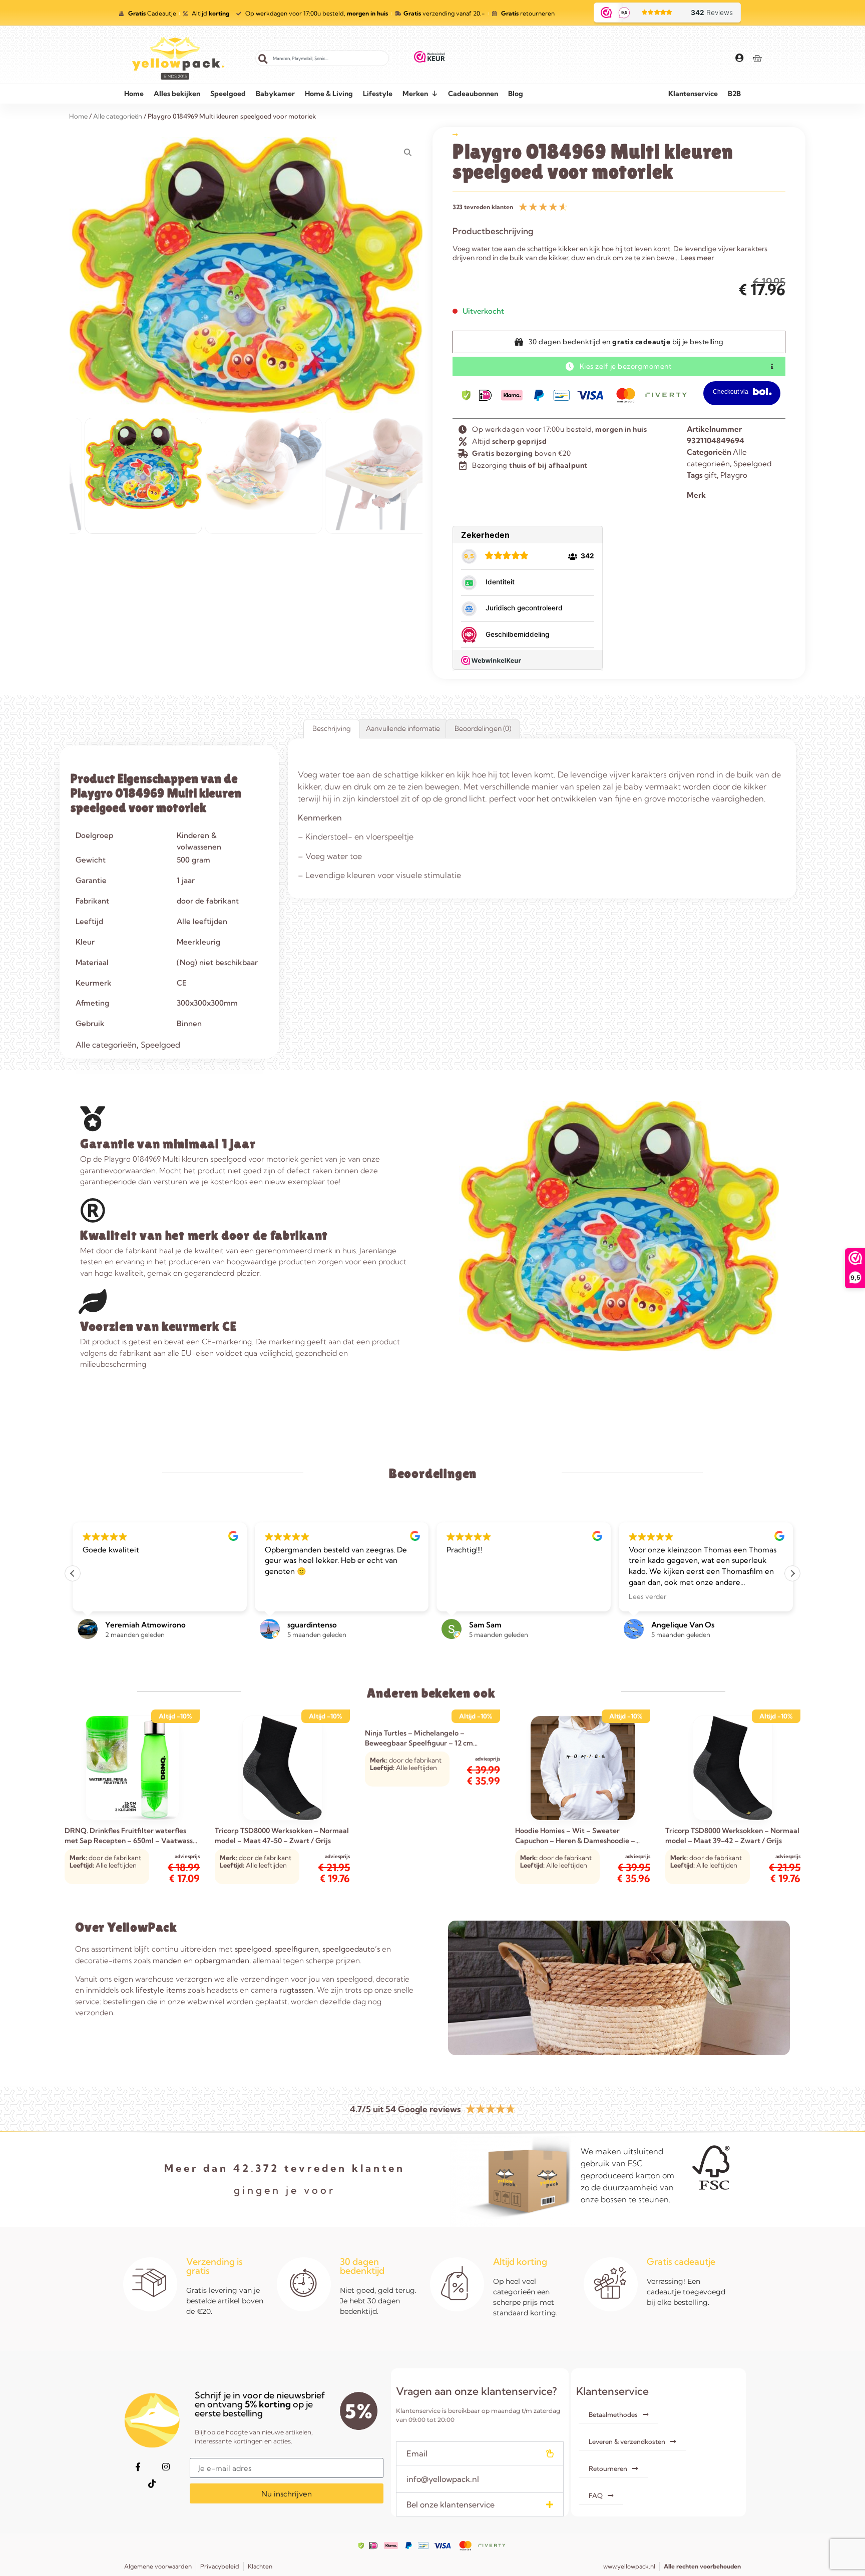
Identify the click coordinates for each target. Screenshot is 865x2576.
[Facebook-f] (138, 2466)
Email (417, 2453)
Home (134, 94)
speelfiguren (297, 1949)
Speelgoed (228, 94)
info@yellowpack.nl (443, 2479)
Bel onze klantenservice (451, 2504)
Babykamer (275, 94)
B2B (734, 94)
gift (711, 475)
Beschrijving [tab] (332, 728)
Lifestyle (378, 94)
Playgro (734, 475)
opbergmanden (222, 1960)
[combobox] (322, 58)
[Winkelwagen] (757, 58)
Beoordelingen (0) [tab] (483, 728)
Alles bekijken (177, 94)
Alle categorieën (106, 1045)
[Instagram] (166, 2466)
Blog (516, 94)
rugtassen (296, 1990)
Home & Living (329, 94)
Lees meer (697, 258)
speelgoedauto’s (351, 1949)
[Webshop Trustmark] (430, 59)
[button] (792, 1573)
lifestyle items (161, 1990)
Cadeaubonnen (473, 94)
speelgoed (253, 1949)
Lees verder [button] (465, 1596)
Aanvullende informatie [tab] (403, 728)
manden (167, 1960)
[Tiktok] (152, 2483)
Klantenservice (693, 94)
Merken (415, 94)
